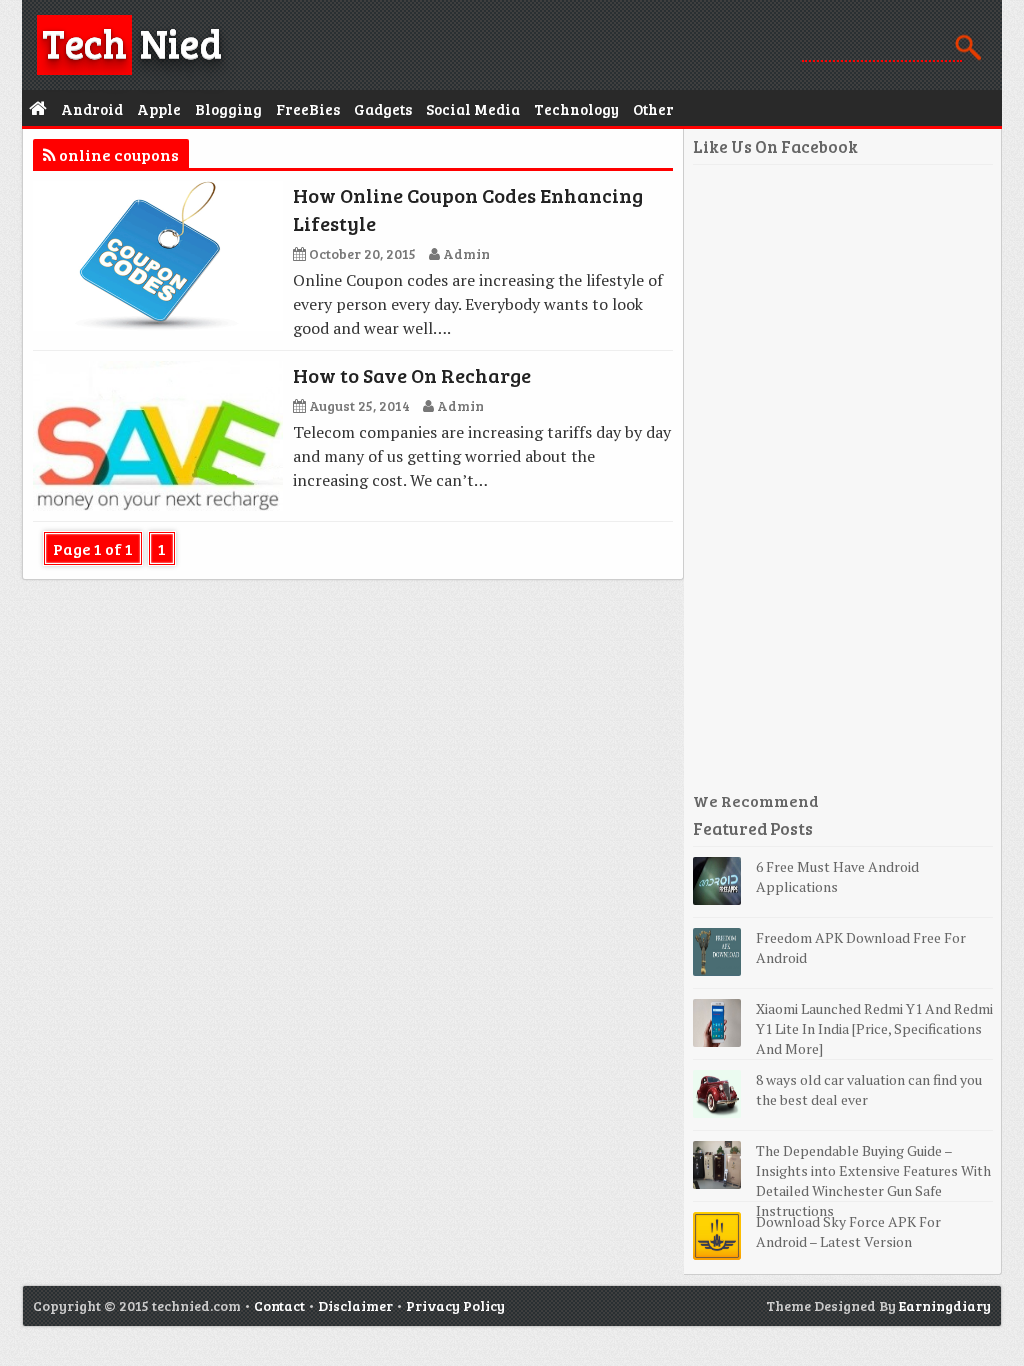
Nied (132, 42)
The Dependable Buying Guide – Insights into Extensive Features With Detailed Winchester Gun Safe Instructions (873, 1180)
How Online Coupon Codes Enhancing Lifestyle (468, 209)
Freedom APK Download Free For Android (861, 947)
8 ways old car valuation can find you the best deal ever (869, 1089)
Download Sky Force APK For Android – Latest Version (848, 1231)
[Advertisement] (843, 486)
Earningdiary (945, 1305)
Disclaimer (355, 1305)
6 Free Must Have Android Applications (837, 876)
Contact (279, 1305)
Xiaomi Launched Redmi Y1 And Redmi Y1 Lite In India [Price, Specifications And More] (874, 1028)
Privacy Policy (455, 1305)
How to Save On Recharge (412, 375)
